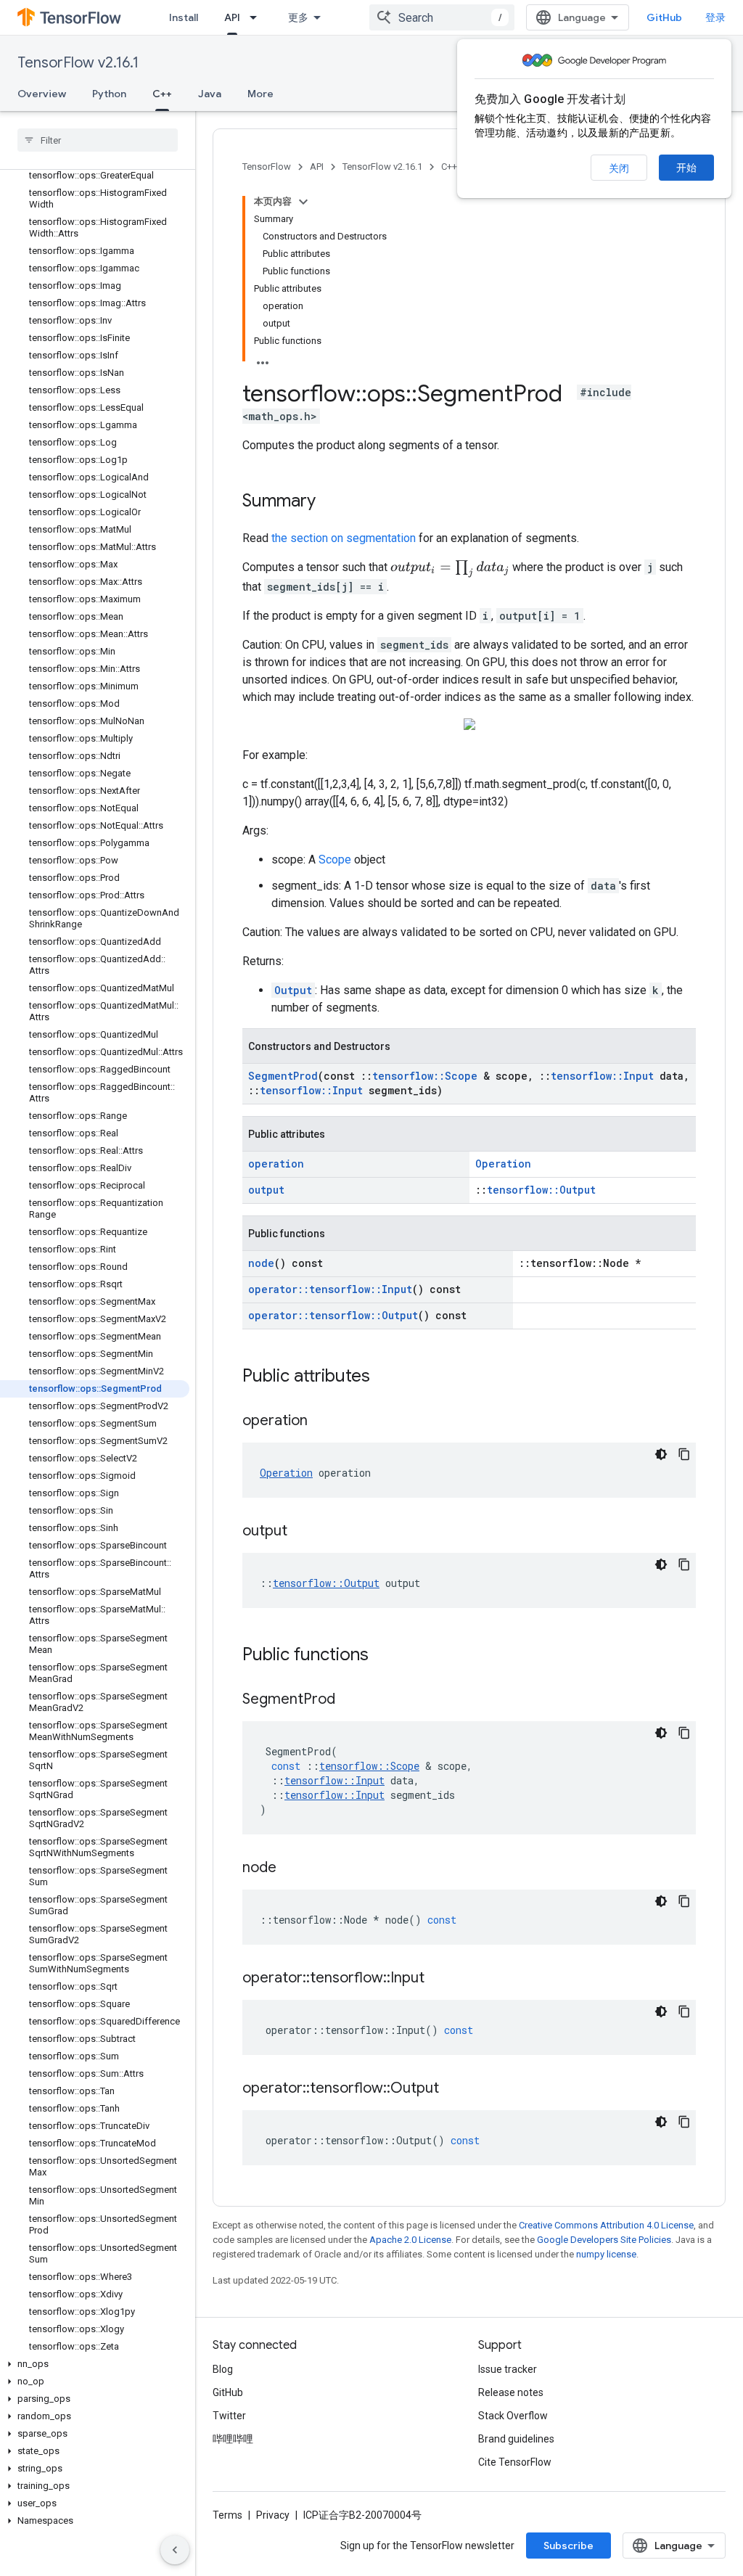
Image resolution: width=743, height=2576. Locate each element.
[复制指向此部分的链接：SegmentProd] (350, 1700)
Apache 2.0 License (410, 2240)
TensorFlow (267, 167)
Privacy (273, 2515)
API (232, 17)
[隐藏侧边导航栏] (175, 2550)
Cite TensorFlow (515, 2462)
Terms (227, 2515)
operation (276, 1164)
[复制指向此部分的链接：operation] (322, 1422)
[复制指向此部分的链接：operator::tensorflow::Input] (439, 1979)
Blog (223, 2369)
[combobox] (442, 17)
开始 (686, 168)
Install (184, 17)
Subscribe (568, 2546)
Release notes (511, 2392)
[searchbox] (98, 140)
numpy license (606, 2254)
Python (109, 94)
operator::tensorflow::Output (333, 1315)
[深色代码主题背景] (661, 1454)
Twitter (229, 2416)
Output (293, 990)
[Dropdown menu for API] (258, 17)
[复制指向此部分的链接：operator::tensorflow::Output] (453, 2089)
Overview (42, 94)
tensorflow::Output (541, 1190)
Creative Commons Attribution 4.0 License (606, 2225)
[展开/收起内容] (303, 202)
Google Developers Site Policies (604, 2240)
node (261, 1263)
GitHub (664, 17)
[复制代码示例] (684, 1454)
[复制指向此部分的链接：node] (291, 1869)
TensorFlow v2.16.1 (78, 63)
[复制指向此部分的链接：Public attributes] (385, 1377)
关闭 (619, 168)
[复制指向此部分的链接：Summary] (330, 502)
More (260, 94)
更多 (298, 17)
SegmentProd (283, 1076)
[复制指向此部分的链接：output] (302, 1532)
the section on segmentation (344, 538)
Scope (335, 860)
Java (210, 94)
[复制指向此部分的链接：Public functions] (383, 1656)
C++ (162, 94)
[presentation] (450, 569)
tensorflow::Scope (425, 1076)
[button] (95, 2364)
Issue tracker (508, 2369)
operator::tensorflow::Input (330, 1289)
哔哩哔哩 (233, 2439)
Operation (503, 1164)
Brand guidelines (516, 2439)
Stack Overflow (513, 2416)
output (266, 1190)
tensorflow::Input (602, 1076)
